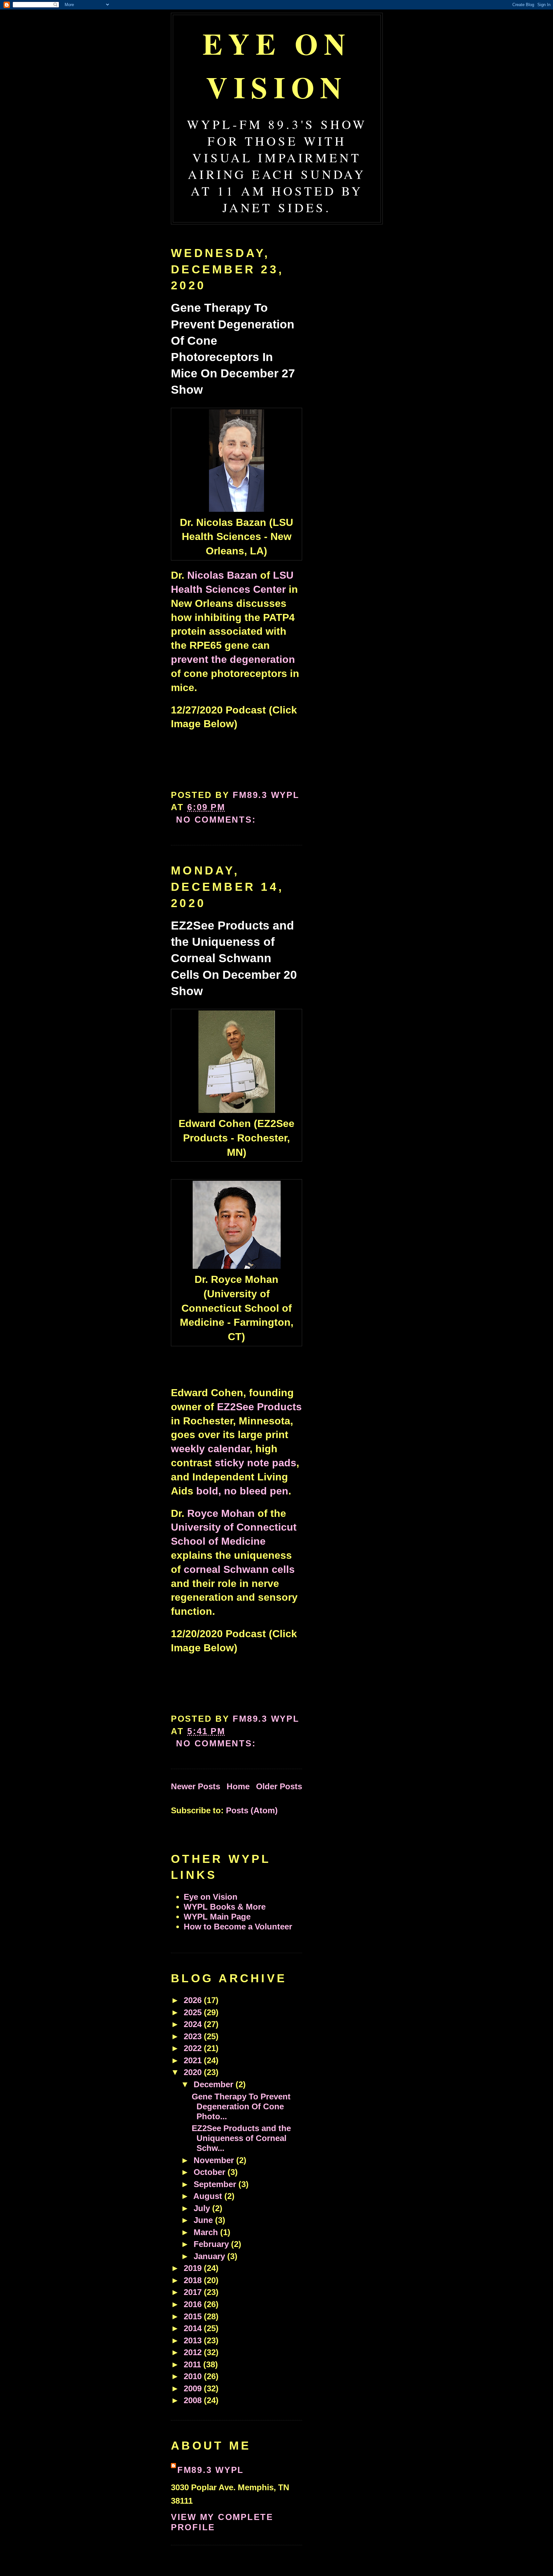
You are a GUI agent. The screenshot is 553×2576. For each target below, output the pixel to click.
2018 (194, 2280)
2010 (194, 2376)
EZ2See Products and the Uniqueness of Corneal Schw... (241, 2138)
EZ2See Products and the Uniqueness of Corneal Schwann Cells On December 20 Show (234, 958)
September (216, 2184)
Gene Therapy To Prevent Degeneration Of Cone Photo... (241, 2106)
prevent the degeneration (233, 659)
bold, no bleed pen (242, 1491)
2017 (194, 2292)
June (204, 2220)
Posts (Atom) (252, 1810)
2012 (194, 2352)
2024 (194, 2024)
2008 (194, 2400)
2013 (194, 2340)
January (210, 2256)
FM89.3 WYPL (211, 2470)
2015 (194, 2316)
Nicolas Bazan (222, 575)
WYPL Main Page (217, 1917)
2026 (194, 2000)
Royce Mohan (221, 1513)
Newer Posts (196, 1786)
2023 (194, 2036)
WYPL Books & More (225, 1907)
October (211, 2172)
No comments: (218, 820)
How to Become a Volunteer (238, 1927)
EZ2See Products (259, 1407)
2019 (194, 2268)
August (209, 2196)
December (215, 2084)
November (215, 2160)
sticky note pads (256, 1463)
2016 (194, 2304)
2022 (194, 2048)
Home (238, 1786)
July (203, 2208)
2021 (194, 2060)
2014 (194, 2328)
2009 (194, 2388)
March (207, 2232)
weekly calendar (210, 1449)
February (212, 2244)
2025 (194, 2012)
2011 (193, 2364)
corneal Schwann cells (239, 1569)
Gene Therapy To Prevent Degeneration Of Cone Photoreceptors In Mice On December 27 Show (233, 349)
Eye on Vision (277, 65)
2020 (194, 2072)
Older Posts (279, 1786)
